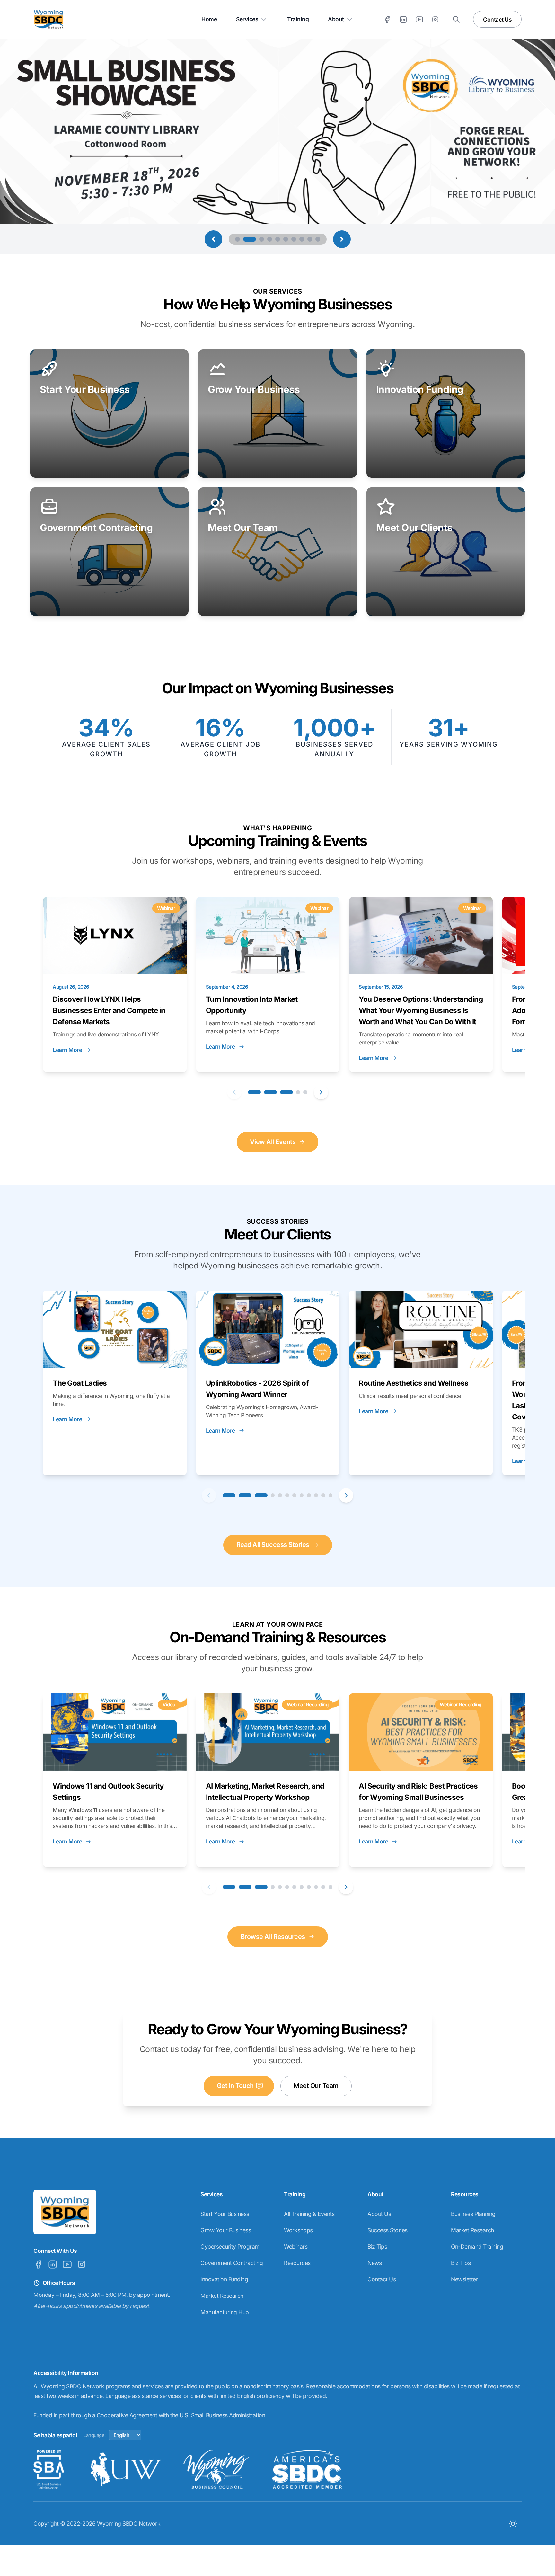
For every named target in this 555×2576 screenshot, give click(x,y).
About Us (379, 2214)
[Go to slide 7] (294, 239)
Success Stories (388, 2230)
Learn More (67, 1050)
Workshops (298, 2230)
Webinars (296, 2247)
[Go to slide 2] (246, 239)
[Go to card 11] (323, 1495)
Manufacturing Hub (225, 2312)
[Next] (321, 1092)
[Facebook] (387, 19)
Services (247, 19)
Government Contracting (232, 2263)
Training (298, 19)
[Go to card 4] (298, 1092)
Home (209, 19)
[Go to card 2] (270, 1092)
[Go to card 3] (286, 1092)
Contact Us (497, 19)
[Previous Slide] (213, 239)
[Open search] (456, 19)
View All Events (273, 1142)
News (374, 2263)
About (336, 19)
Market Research (222, 2296)
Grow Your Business (226, 2230)
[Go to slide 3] (258, 239)
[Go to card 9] (309, 1495)
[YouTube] (419, 19)
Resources (297, 2263)
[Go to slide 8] (302, 239)
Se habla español (55, 2435)
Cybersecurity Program (230, 2247)
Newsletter (464, 2279)
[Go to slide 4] (270, 239)
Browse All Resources (273, 1937)
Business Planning (473, 2214)
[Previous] (234, 1092)
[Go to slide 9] (310, 239)
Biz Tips (377, 2247)
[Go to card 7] (294, 1495)
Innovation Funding (224, 2279)
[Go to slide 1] (238, 239)
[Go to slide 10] (318, 239)
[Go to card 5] (305, 1092)
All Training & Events (309, 2214)
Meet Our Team (316, 2086)
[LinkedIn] (403, 19)
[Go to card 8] (302, 1495)
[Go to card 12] (331, 1495)
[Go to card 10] (316, 1495)
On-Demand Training (477, 2247)
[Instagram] (435, 19)
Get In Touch (235, 2086)
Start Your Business (225, 2214)
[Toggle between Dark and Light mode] (513, 2523)
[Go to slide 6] (286, 239)
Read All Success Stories (273, 1545)
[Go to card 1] (254, 1092)
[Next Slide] (342, 239)
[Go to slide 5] (278, 239)
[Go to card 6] (287, 1495)
